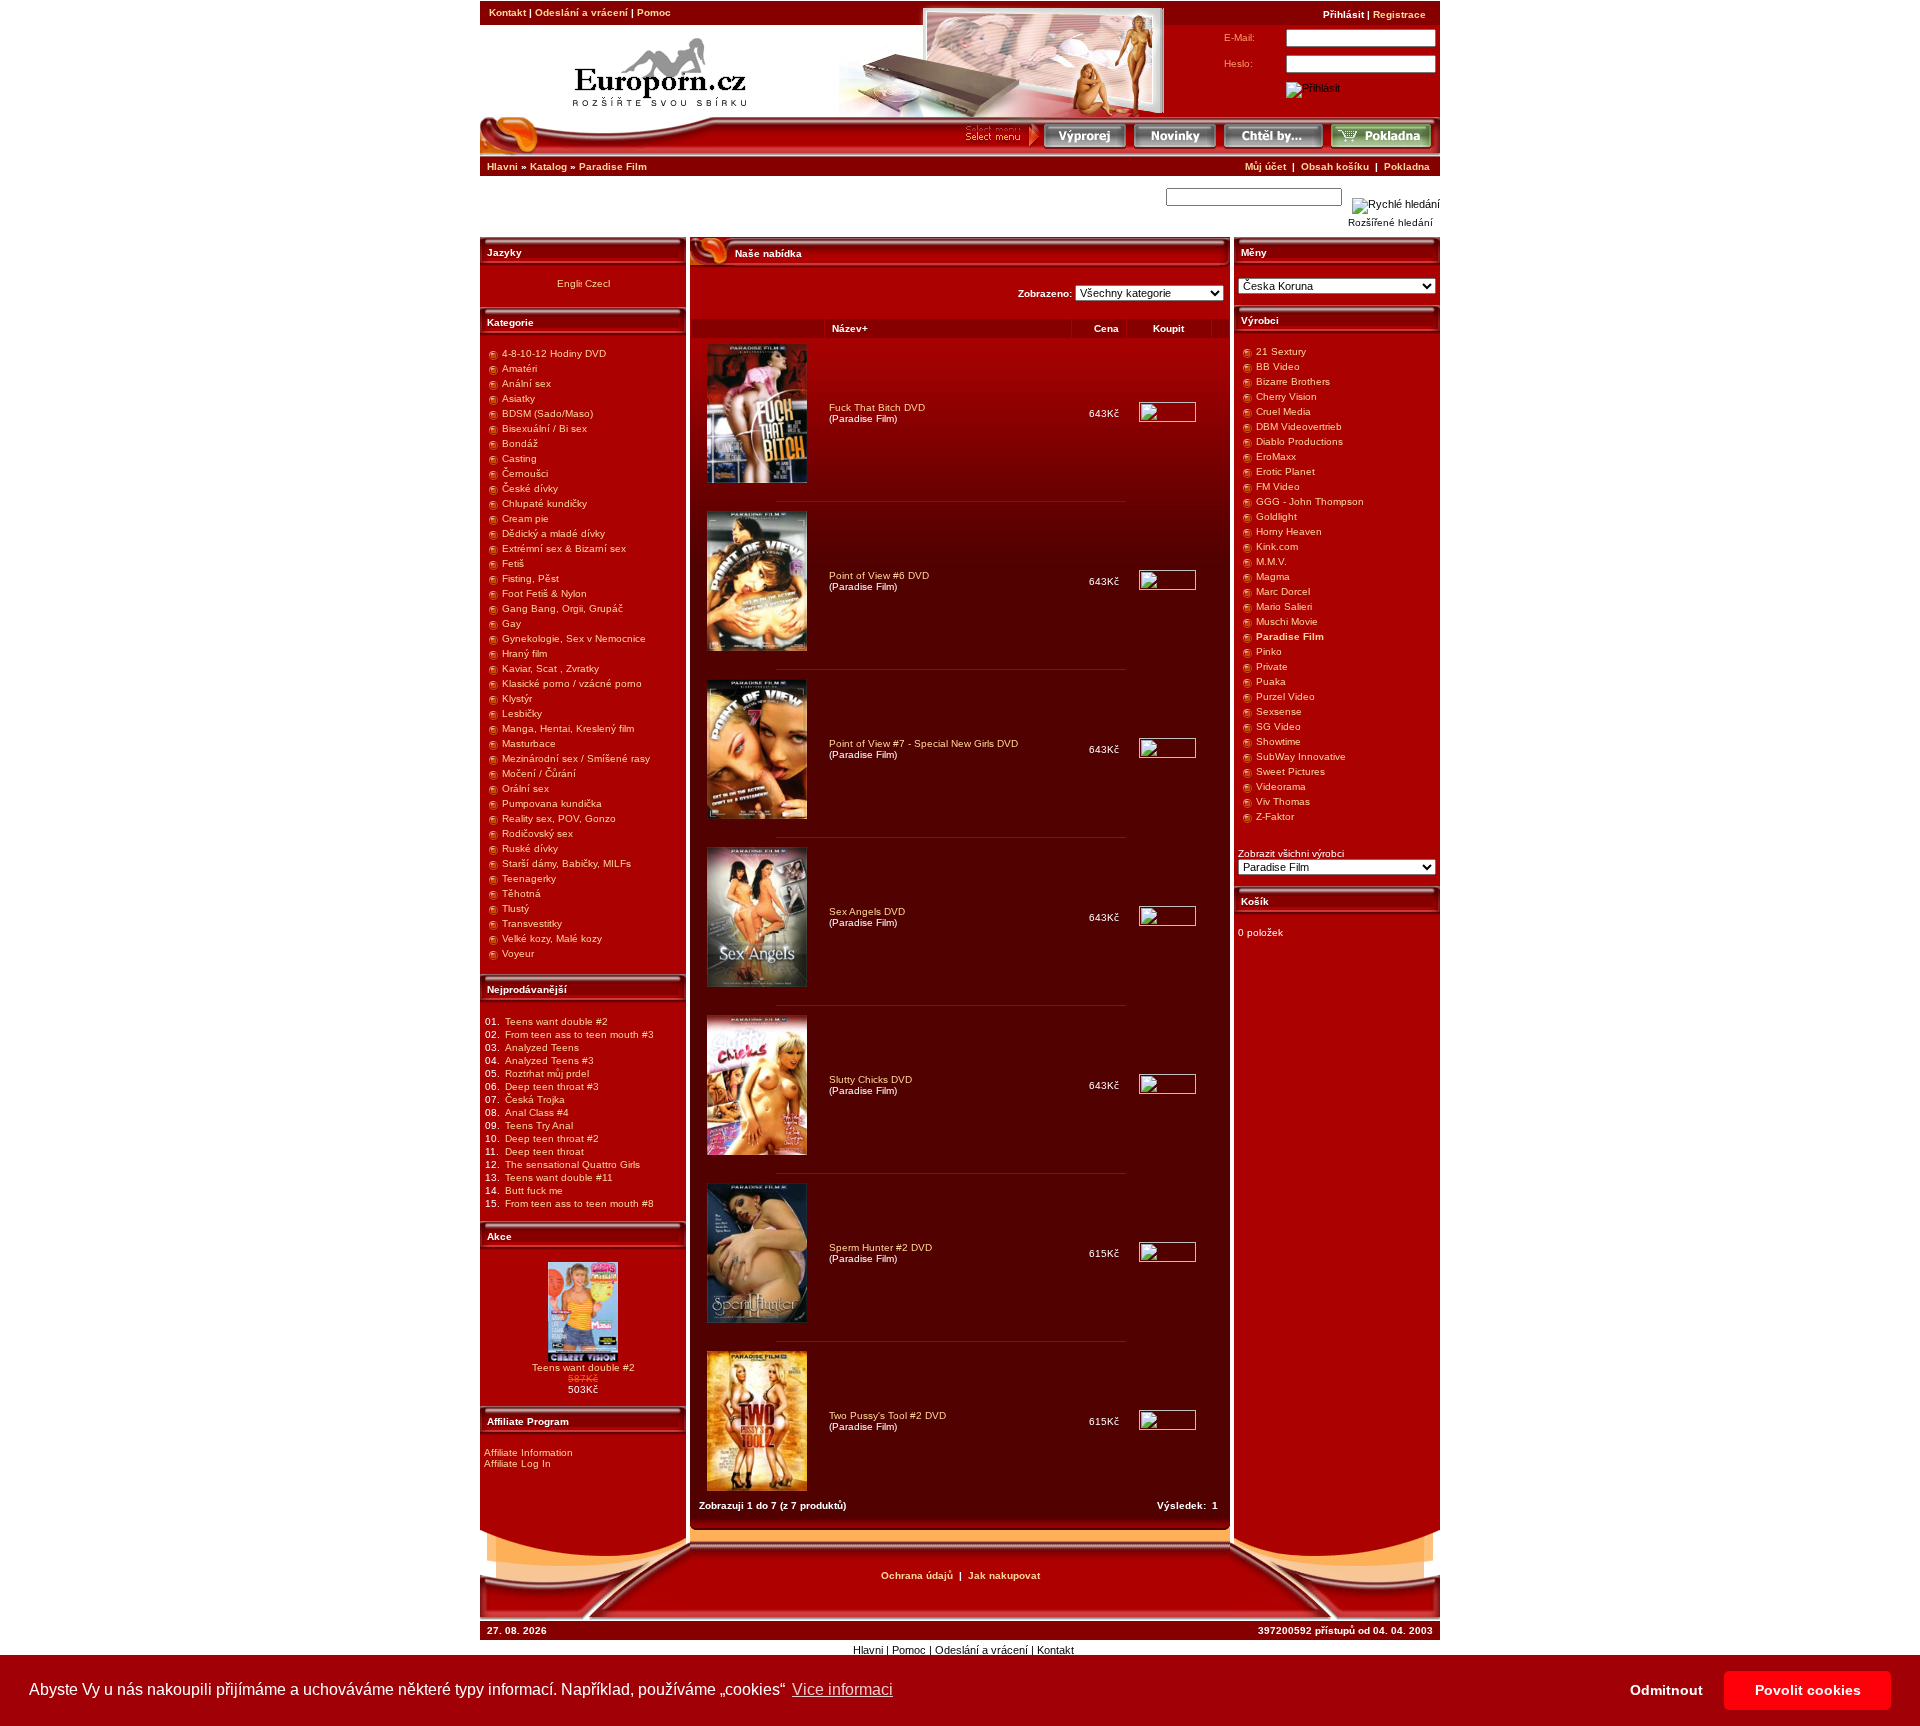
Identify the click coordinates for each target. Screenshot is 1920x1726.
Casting (519, 458)
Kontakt (507, 12)
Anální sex (526, 383)
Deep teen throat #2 (552, 1138)
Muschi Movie (1287, 621)
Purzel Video (1285, 696)
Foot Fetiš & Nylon (544, 593)
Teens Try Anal (539, 1125)
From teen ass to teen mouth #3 (579, 1034)
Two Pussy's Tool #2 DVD (887, 1415)
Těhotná (521, 893)
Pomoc (654, 12)
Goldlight (1276, 516)
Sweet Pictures (1290, 771)
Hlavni (502, 166)
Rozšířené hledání (1390, 222)
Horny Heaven (1289, 531)
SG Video (1278, 726)
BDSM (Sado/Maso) (547, 413)
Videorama (1281, 786)
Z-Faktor (1275, 816)
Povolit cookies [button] (1808, 1690)
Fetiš (513, 563)
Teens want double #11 (559, 1177)
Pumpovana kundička (552, 803)
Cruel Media (1283, 411)
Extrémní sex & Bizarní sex (564, 548)
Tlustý (515, 908)
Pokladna (1407, 166)
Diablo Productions (1299, 441)
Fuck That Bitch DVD (877, 407)
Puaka (1271, 681)
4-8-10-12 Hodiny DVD (554, 353)
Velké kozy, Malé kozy (552, 938)
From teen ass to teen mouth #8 (579, 1203)
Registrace (1399, 14)
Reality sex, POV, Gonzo (559, 818)
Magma (1273, 576)
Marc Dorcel (1283, 591)
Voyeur (518, 953)
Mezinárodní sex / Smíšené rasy (576, 758)
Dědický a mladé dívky (553, 533)
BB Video (1278, 366)
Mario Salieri (1284, 606)
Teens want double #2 (556, 1021)
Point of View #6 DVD (879, 575)
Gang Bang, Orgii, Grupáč (562, 608)
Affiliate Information (528, 1452)
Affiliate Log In (517, 1463)
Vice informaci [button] (842, 1689)
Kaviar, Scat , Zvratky (550, 668)
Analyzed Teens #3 (549, 1060)
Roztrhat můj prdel (547, 1073)
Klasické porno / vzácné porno (572, 683)
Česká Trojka (535, 1099)
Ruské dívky (530, 848)
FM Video (1278, 486)
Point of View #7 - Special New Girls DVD (923, 743)
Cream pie (525, 518)
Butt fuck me (534, 1190)
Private (1272, 666)
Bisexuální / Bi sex (544, 428)
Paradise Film (613, 166)
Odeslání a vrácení (581, 12)
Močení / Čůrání (539, 773)
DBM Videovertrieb (1299, 426)
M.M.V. (1271, 561)
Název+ (850, 328)
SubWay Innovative (1301, 756)
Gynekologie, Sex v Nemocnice (574, 638)
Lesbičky (522, 713)
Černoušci (525, 473)
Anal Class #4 (537, 1112)
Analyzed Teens (542, 1047)
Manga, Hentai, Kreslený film (568, 728)
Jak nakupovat (1004, 1575)
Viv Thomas (1283, 801)
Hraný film (524, 653)
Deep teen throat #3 (552, 1086)
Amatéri (519, 368)
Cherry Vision (1286, 396)
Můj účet (1265, 166)
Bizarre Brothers (1293, 381)
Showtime (1278, 741)
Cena (1106, 328)
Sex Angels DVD (867, 911)
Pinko (1269, 651)
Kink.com (1277, 546)
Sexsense (1279, 711)
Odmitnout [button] (1666, 1690)
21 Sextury (1281, 351)
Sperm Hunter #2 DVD (880, 1247)
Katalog (548, 166)
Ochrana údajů (917, 1575)
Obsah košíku (1335, 166)
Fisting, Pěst (530, 578)
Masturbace (529, 743)
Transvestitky (532, 923)
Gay (511, 623)
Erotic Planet (1285, 471)
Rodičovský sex (537, 833)
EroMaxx (1276, 456)
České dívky (530, 488)
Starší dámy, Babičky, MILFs (566, 863)
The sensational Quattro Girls (572, 1164)
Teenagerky (529, 878)
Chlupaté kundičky (544, 503)
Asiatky (518, 398)
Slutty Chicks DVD (870, 1079)
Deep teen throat (544, 1151)
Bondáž (520, 443)
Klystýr (517, 698)
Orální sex (525, 788)
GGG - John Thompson (1310, 501)
